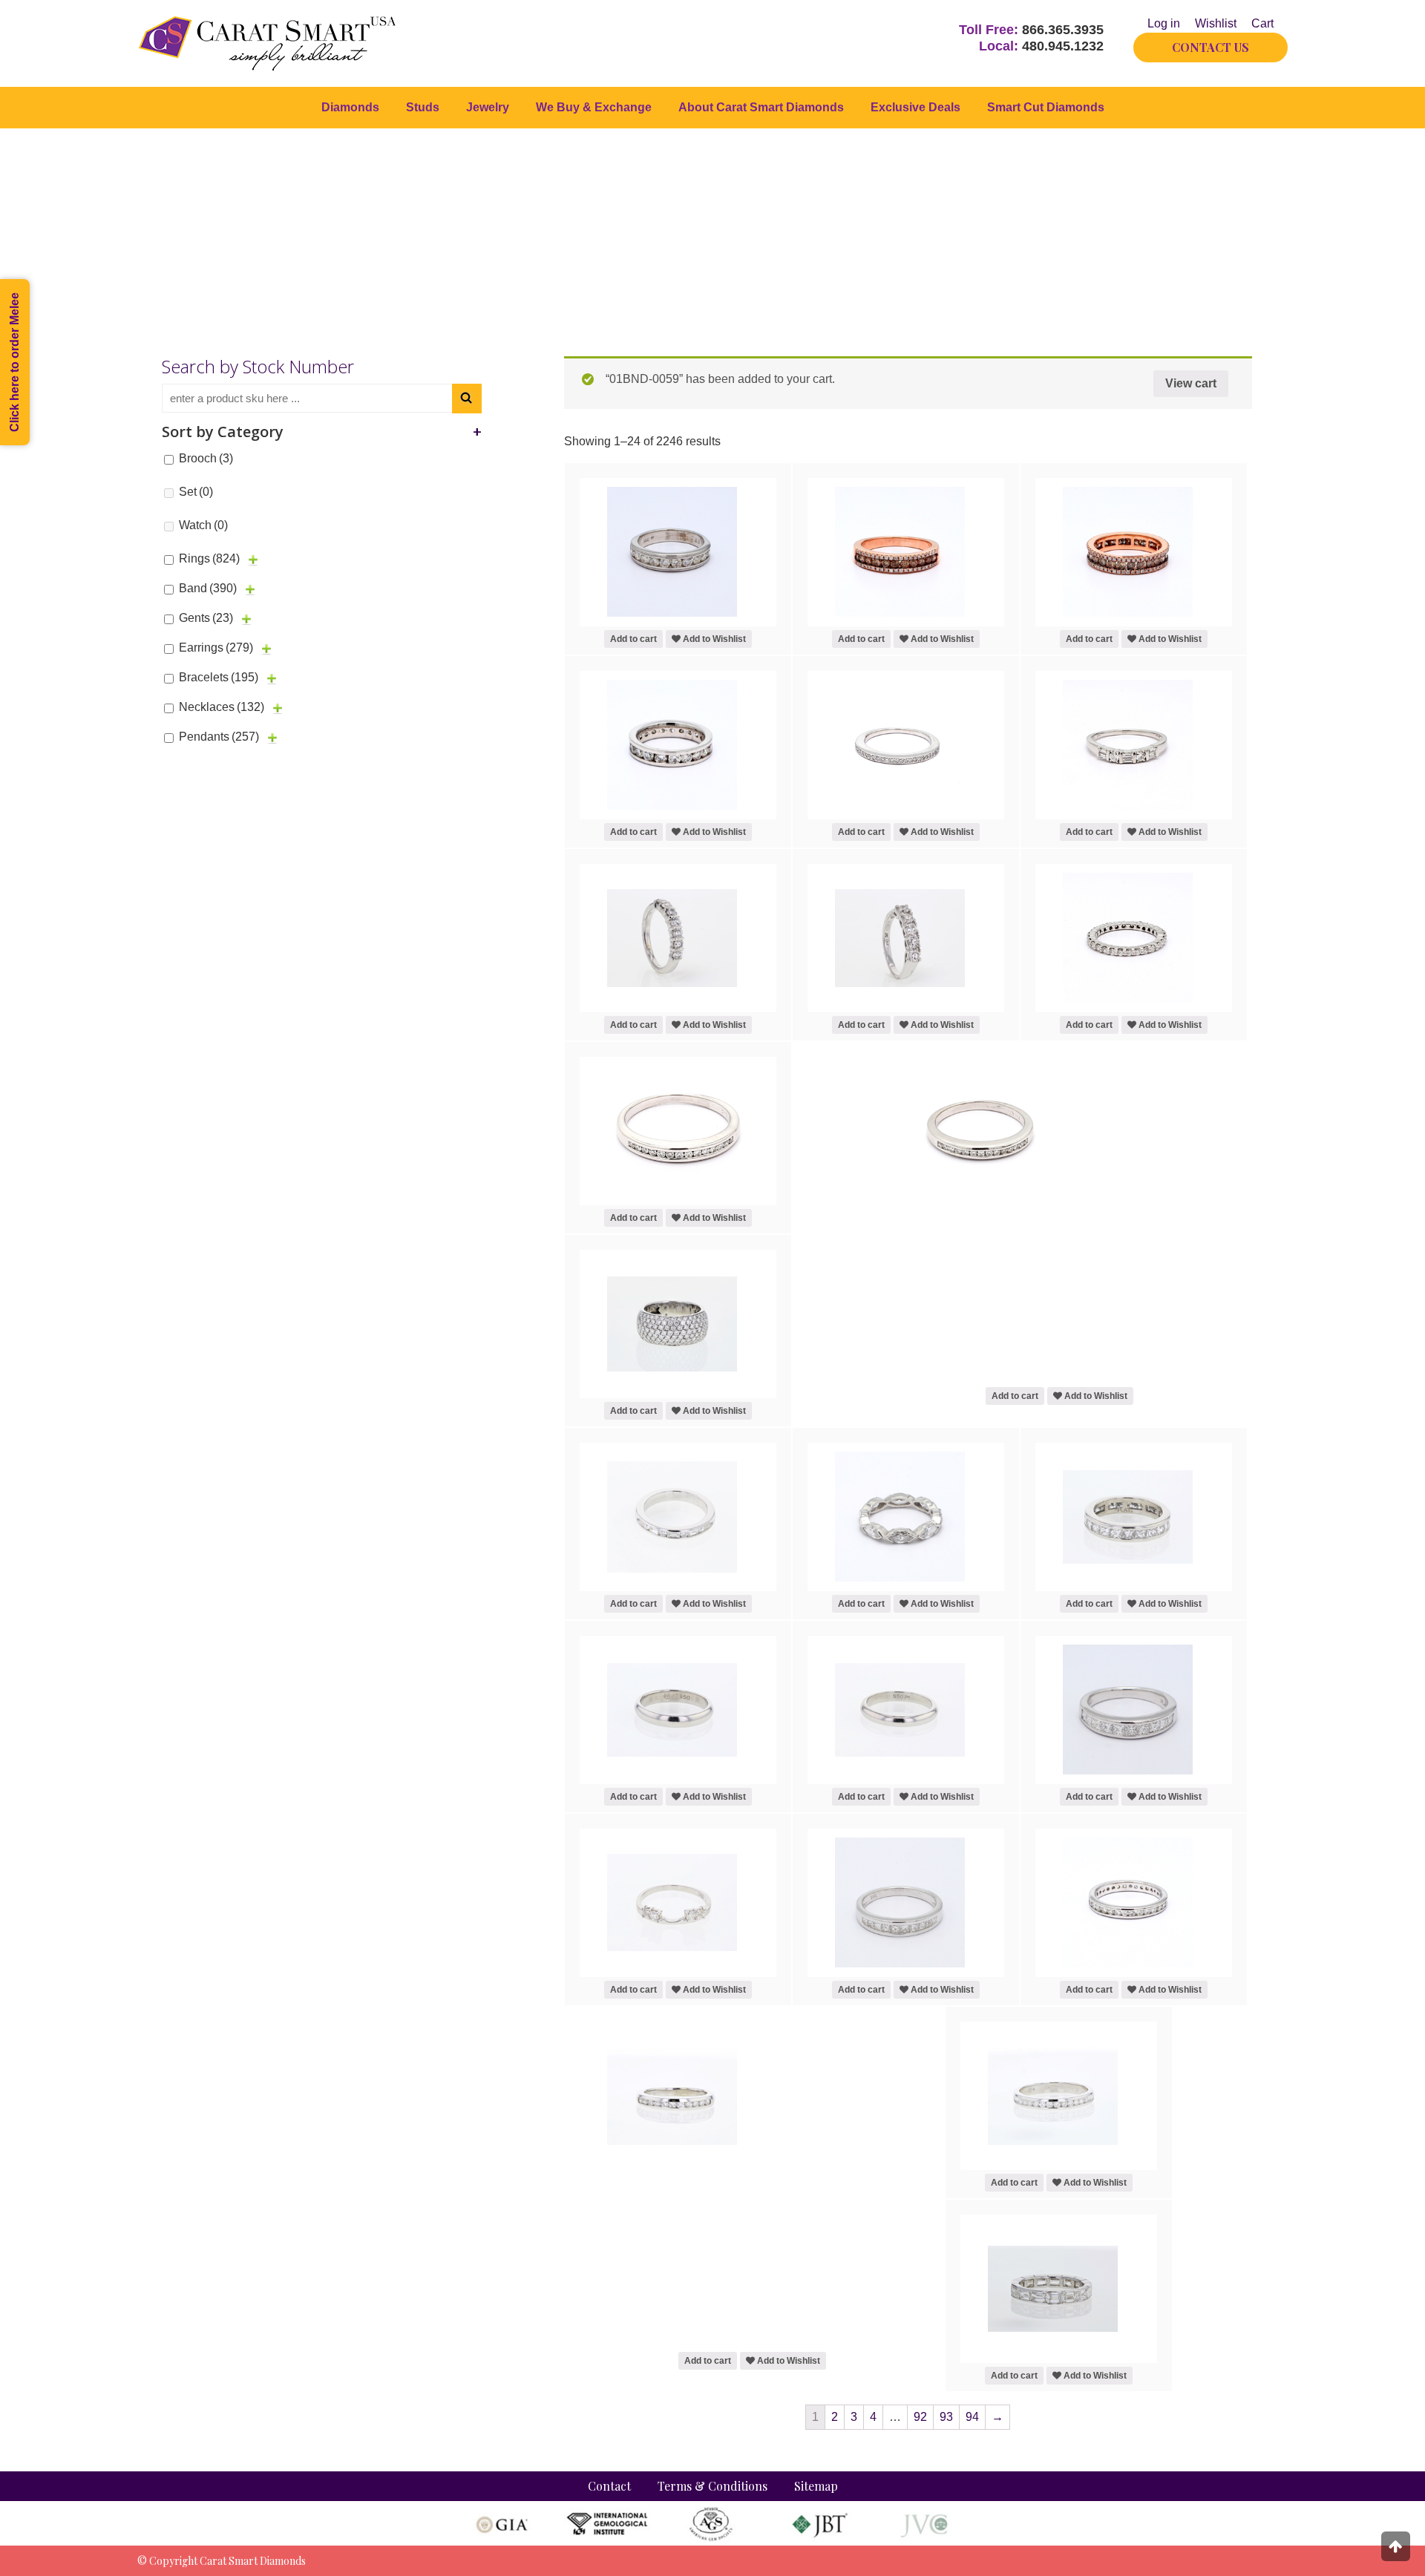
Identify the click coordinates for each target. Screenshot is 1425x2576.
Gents (206, 618)
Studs (423, 107)
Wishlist (1216, 23)
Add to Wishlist (713, 639)
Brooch (206, 458)
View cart (1191, 383)
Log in (1164, 23)
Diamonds (350, 107)
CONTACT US (1211, 47)
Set (196, 492)
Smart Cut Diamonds (1046, 107)
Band (208, 588)
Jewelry (488, 107)
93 (946, 2417)
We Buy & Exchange (594, 107)
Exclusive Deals (915, 107)
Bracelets (219, 677)
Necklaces (222, 707)
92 (920, 2417)
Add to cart (633, 639)
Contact (609, 2486)
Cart (1262, 23)
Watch (203, 525)
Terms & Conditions (712, 2486)
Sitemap (816, 2486)
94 (972, 2417)
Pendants (219, 737)
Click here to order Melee (14, 362)
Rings (209, 558)
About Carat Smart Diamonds (761, 107)
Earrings (216, 648)
